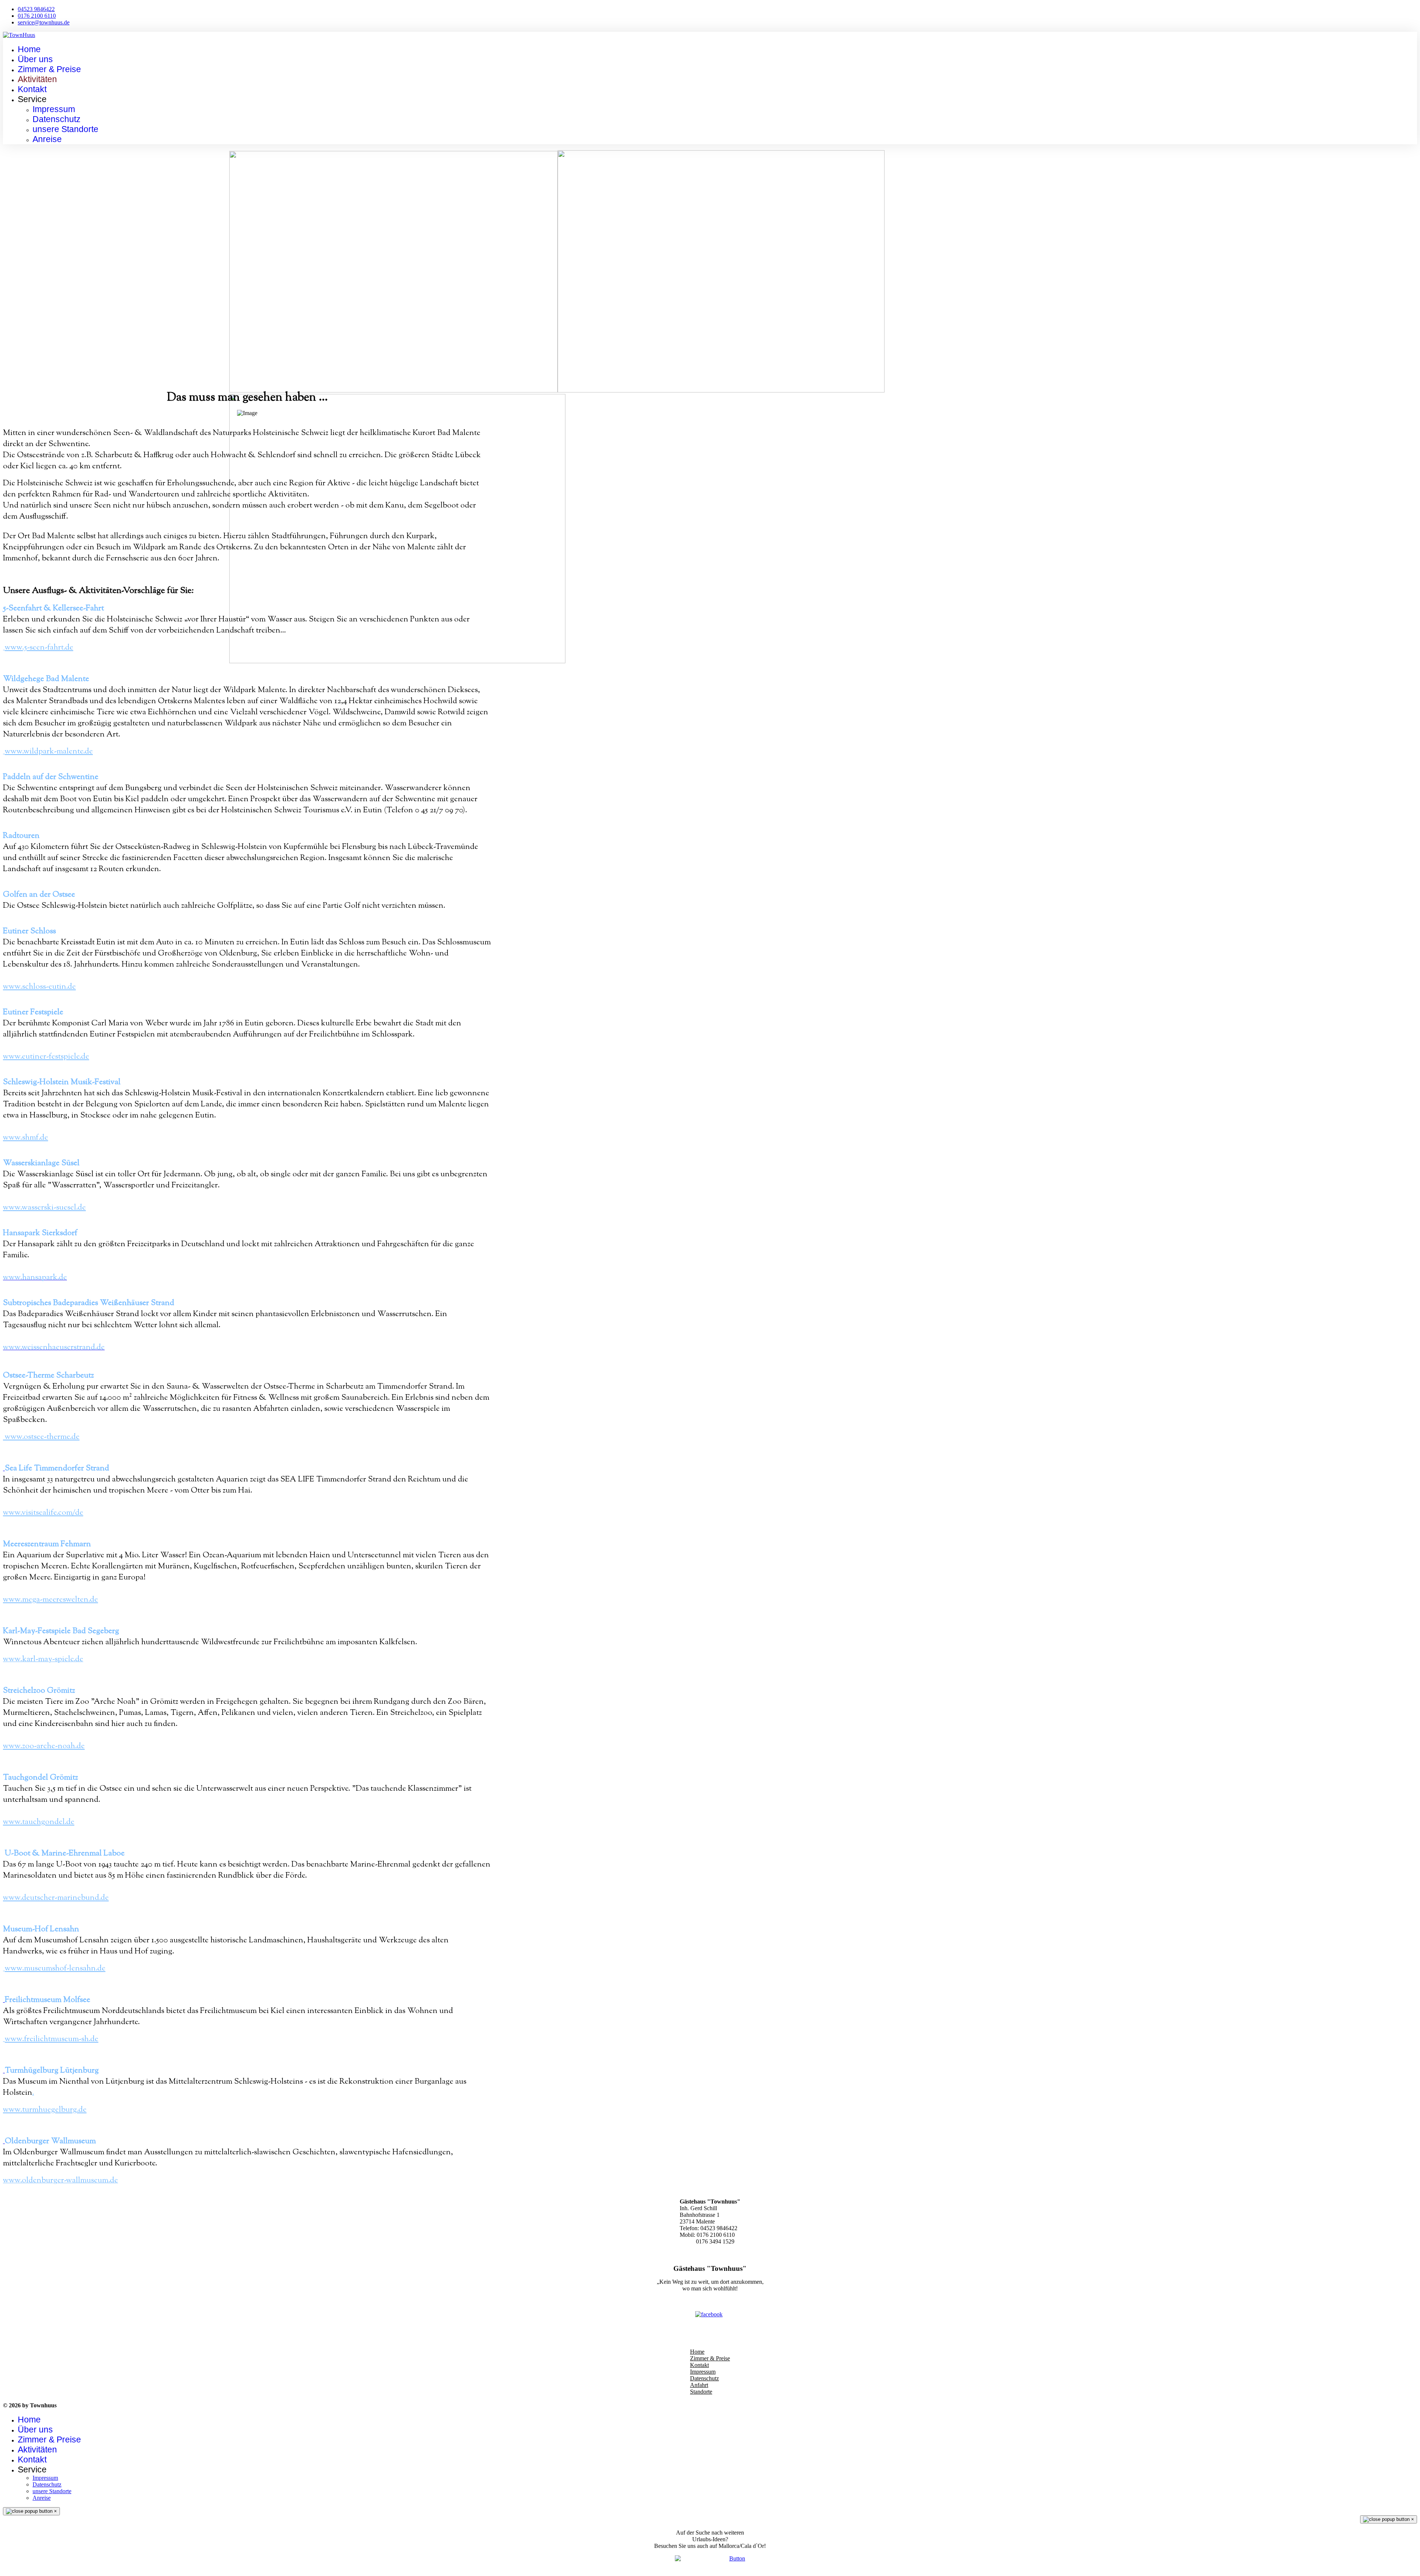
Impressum (54, 109)
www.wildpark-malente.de (49, 752)
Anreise (47, 139)
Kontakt (32, 89)
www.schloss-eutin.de (39, 987)
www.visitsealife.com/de (43, 1513)
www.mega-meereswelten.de (50, 1600)
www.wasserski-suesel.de (44, 1208)
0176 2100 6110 (37, 16)
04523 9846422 (36, 9)
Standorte (701, 2392)
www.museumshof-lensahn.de (55, 1969)
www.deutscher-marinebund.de (56, 1898)
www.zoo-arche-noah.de (44, 1746)
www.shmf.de (26, 1138)
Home (29, 49)
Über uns (35, 59)
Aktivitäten (37, 79)
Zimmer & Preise (49, 69)
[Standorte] (710, 2561)
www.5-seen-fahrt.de (39, 648)
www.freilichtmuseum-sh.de (52, 2039)
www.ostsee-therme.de (42, 1437)
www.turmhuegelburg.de (45, 2110)
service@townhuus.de (44, 22)
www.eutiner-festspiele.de (46, 1057)
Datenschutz (57, 119)
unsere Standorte (65, 129)
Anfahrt (699, 2385)
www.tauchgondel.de (39, 1822)
